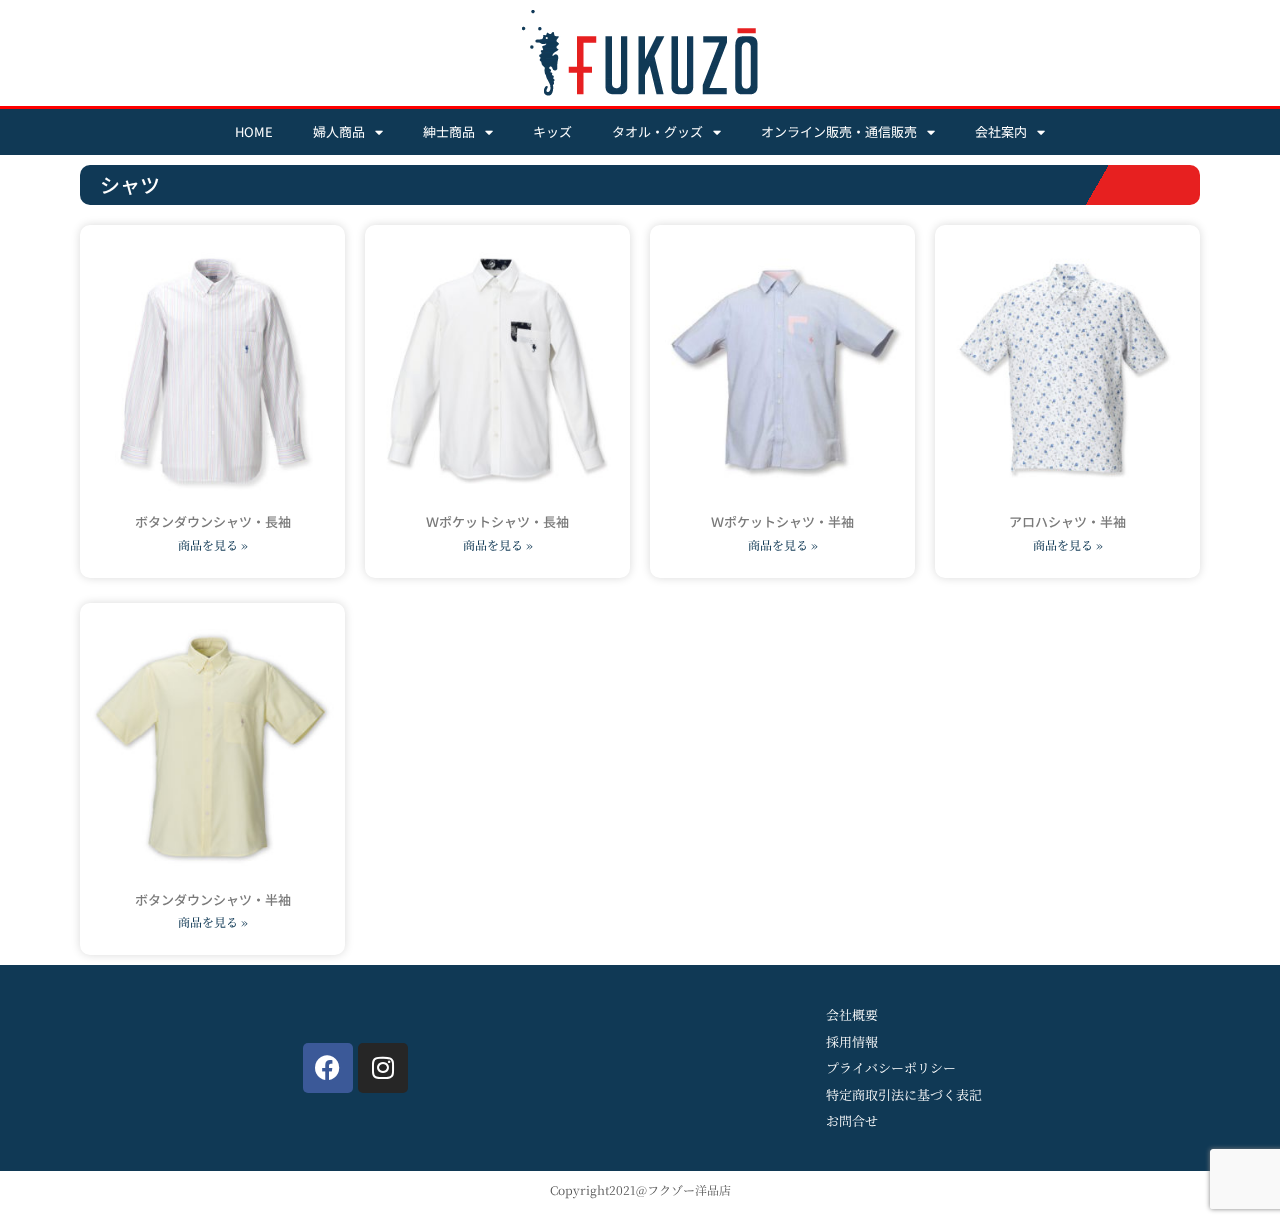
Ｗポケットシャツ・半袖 (782, 521)
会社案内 (1001, 131)
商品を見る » (213, 544)
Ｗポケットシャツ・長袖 (497, 521)
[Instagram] (383, 1068)
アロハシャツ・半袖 (1067, 521)
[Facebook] (328, 1068)
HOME (254, 131)
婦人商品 (339, 131)
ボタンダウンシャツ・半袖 (213, 899)
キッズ (552, 131)
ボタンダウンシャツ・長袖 (213, 521)
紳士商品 (449, 131)
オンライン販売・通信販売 (839, 131)
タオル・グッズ (657, 131)
